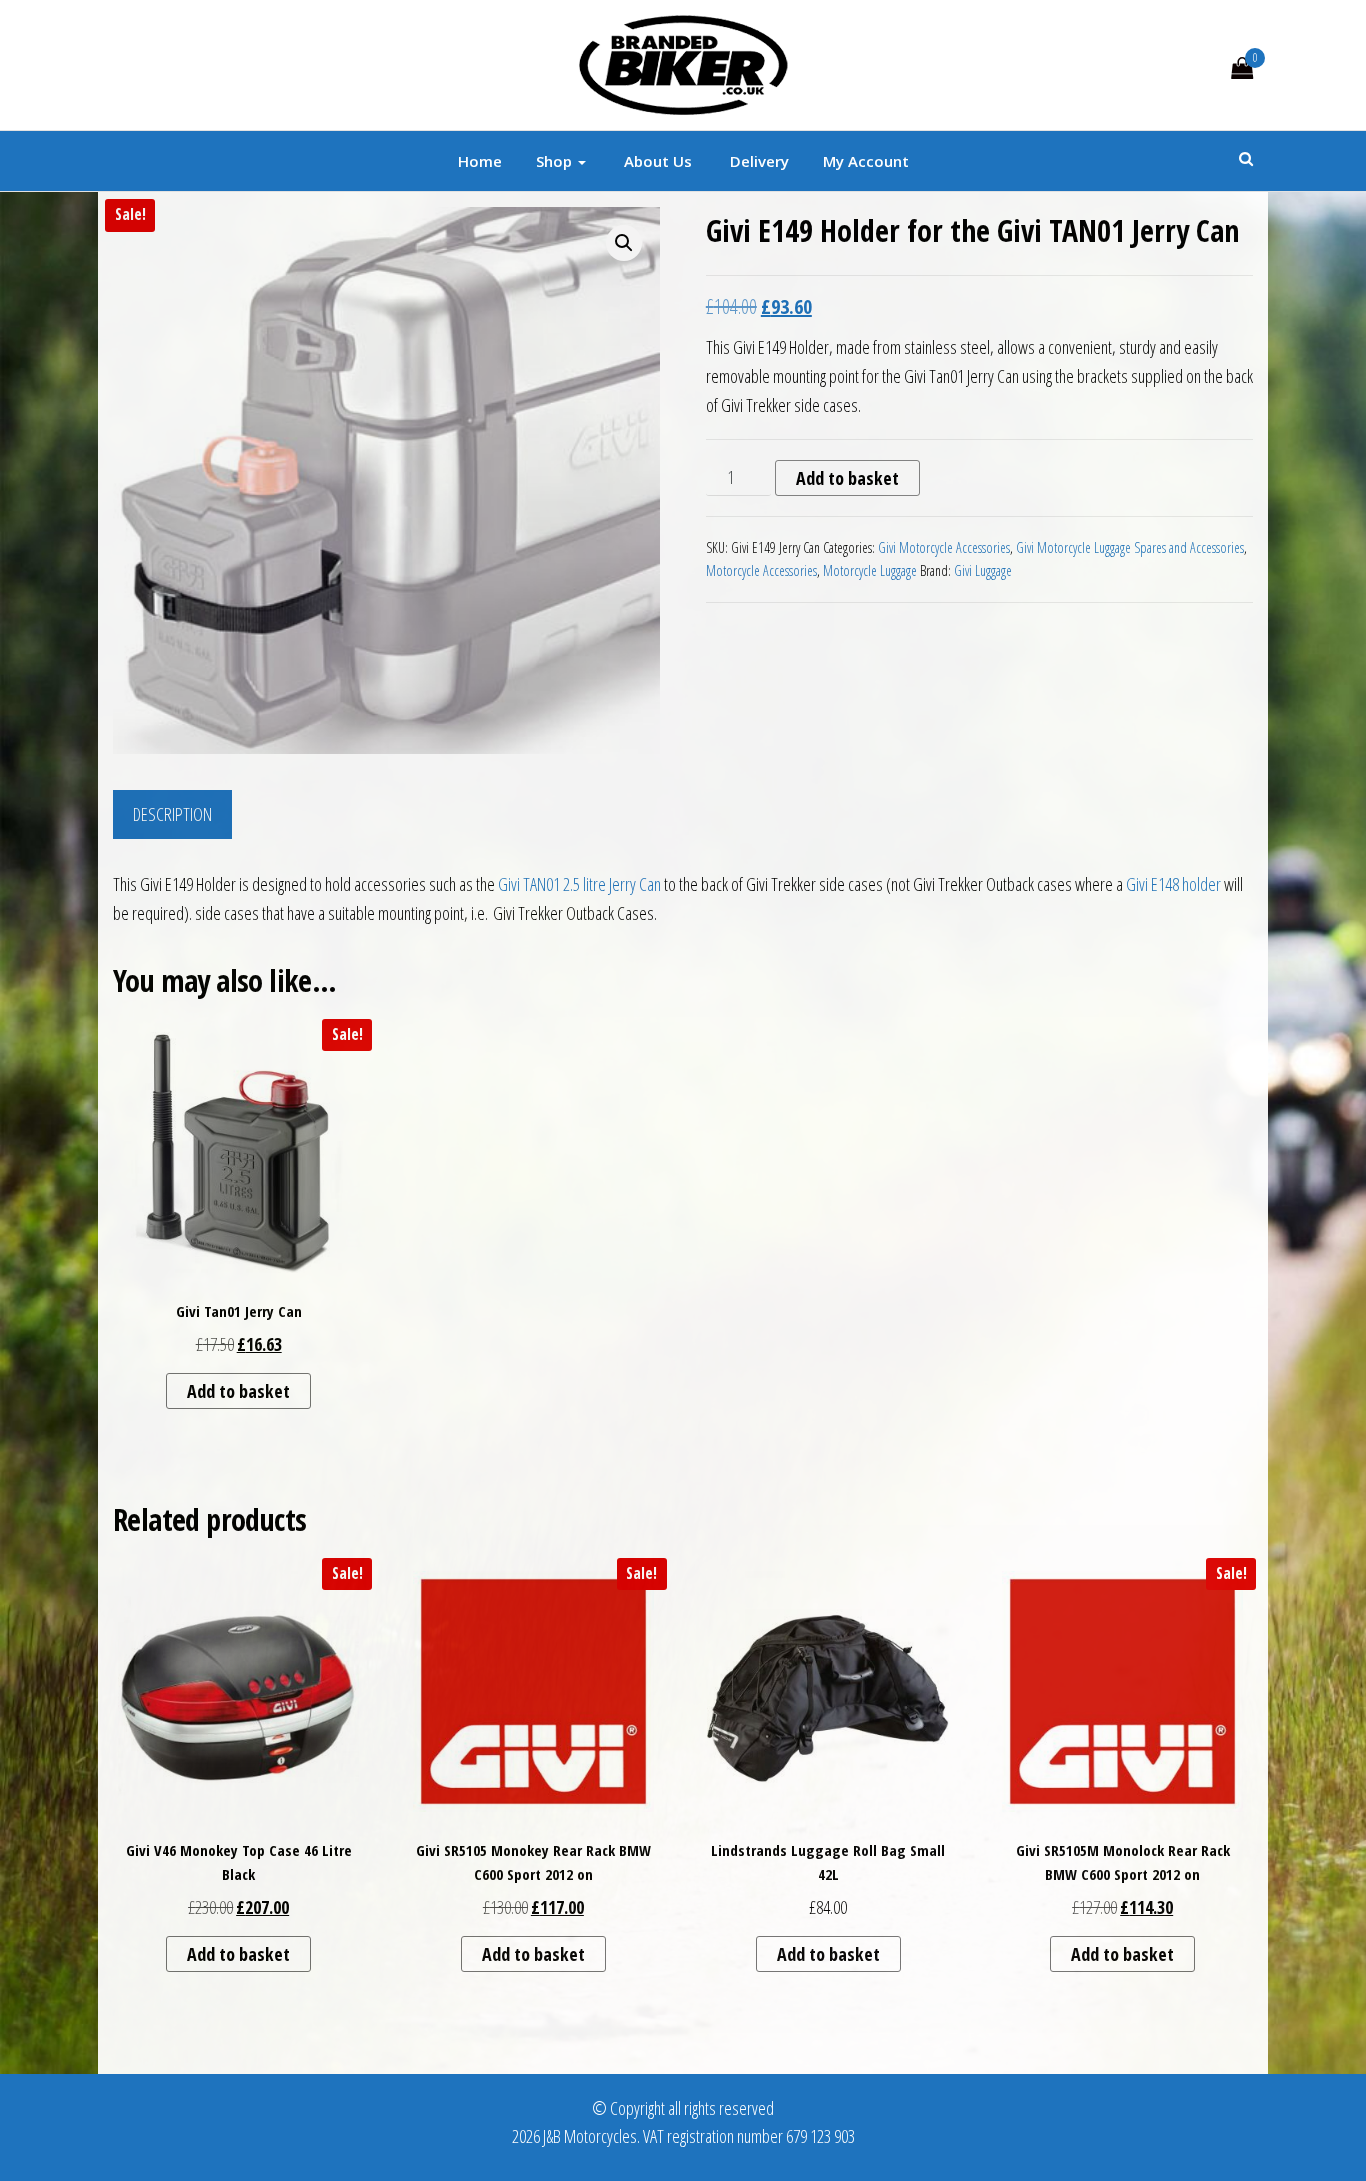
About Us (656, 161)
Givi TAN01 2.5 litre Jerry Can (579, 884)
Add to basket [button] (238, 1391)
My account (866, 161)
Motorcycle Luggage (870, 570)
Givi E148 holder (1173, 884)
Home (480, 161)
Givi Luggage (983, 570)
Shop (556, 161)
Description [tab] (172, 814)
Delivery (757, 161)
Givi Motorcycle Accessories (944, 547)
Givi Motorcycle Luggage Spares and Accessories (1130, 547)
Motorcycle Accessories (761, 570)
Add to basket (847, 478)
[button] (624, 243)
